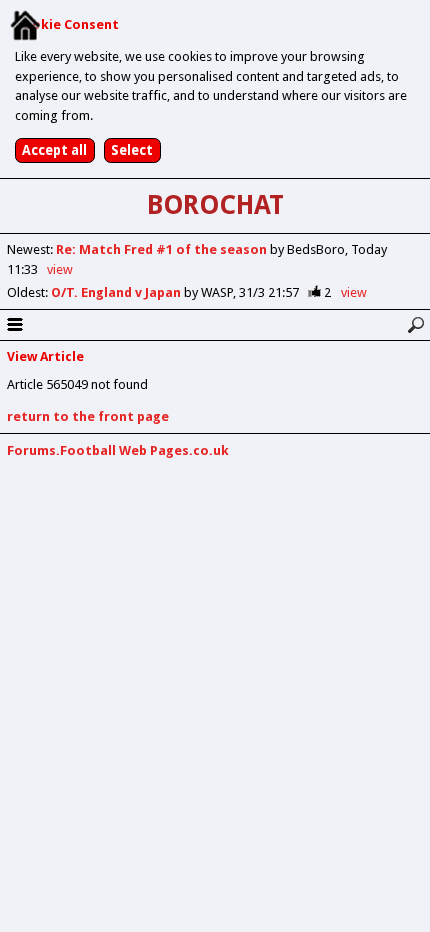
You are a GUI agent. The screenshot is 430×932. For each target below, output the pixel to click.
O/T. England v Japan (117, 292)
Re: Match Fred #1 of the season (163, 249)
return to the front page (88, 416)
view (60, 269)
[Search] (415, 325)
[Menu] (14, 325)
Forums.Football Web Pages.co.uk (118, 450)
